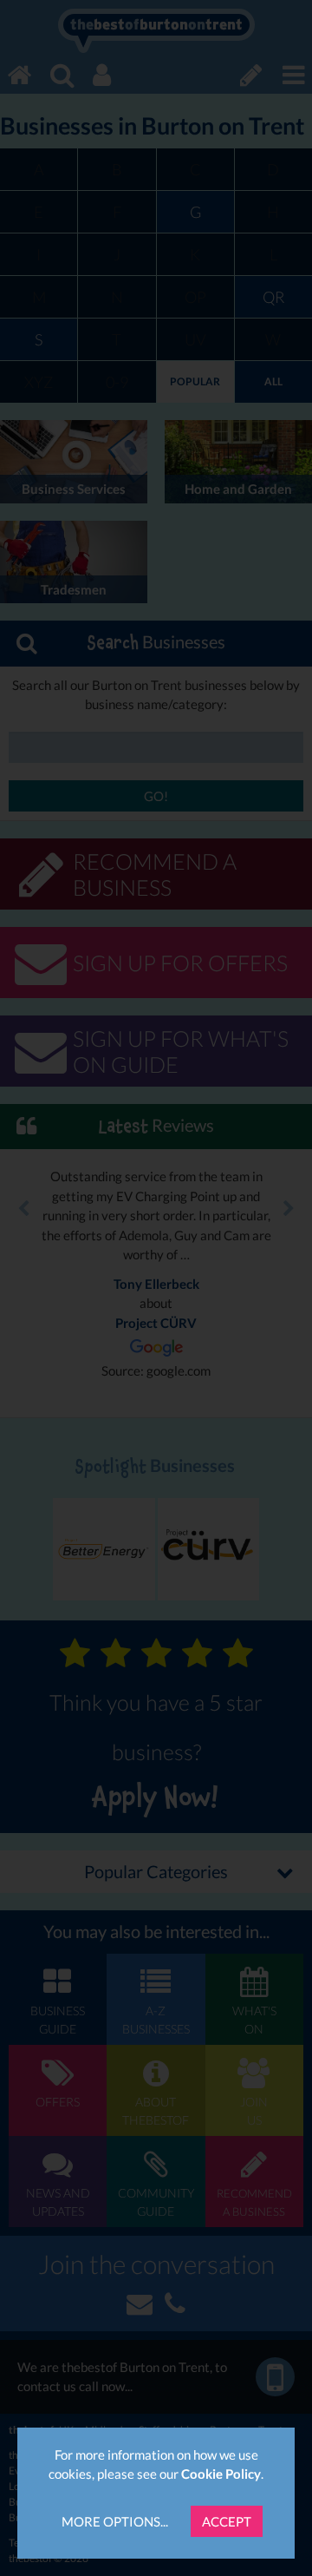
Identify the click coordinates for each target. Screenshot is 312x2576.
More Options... (115, 2521)
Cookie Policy (221, 2474)
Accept (227, 2521)
